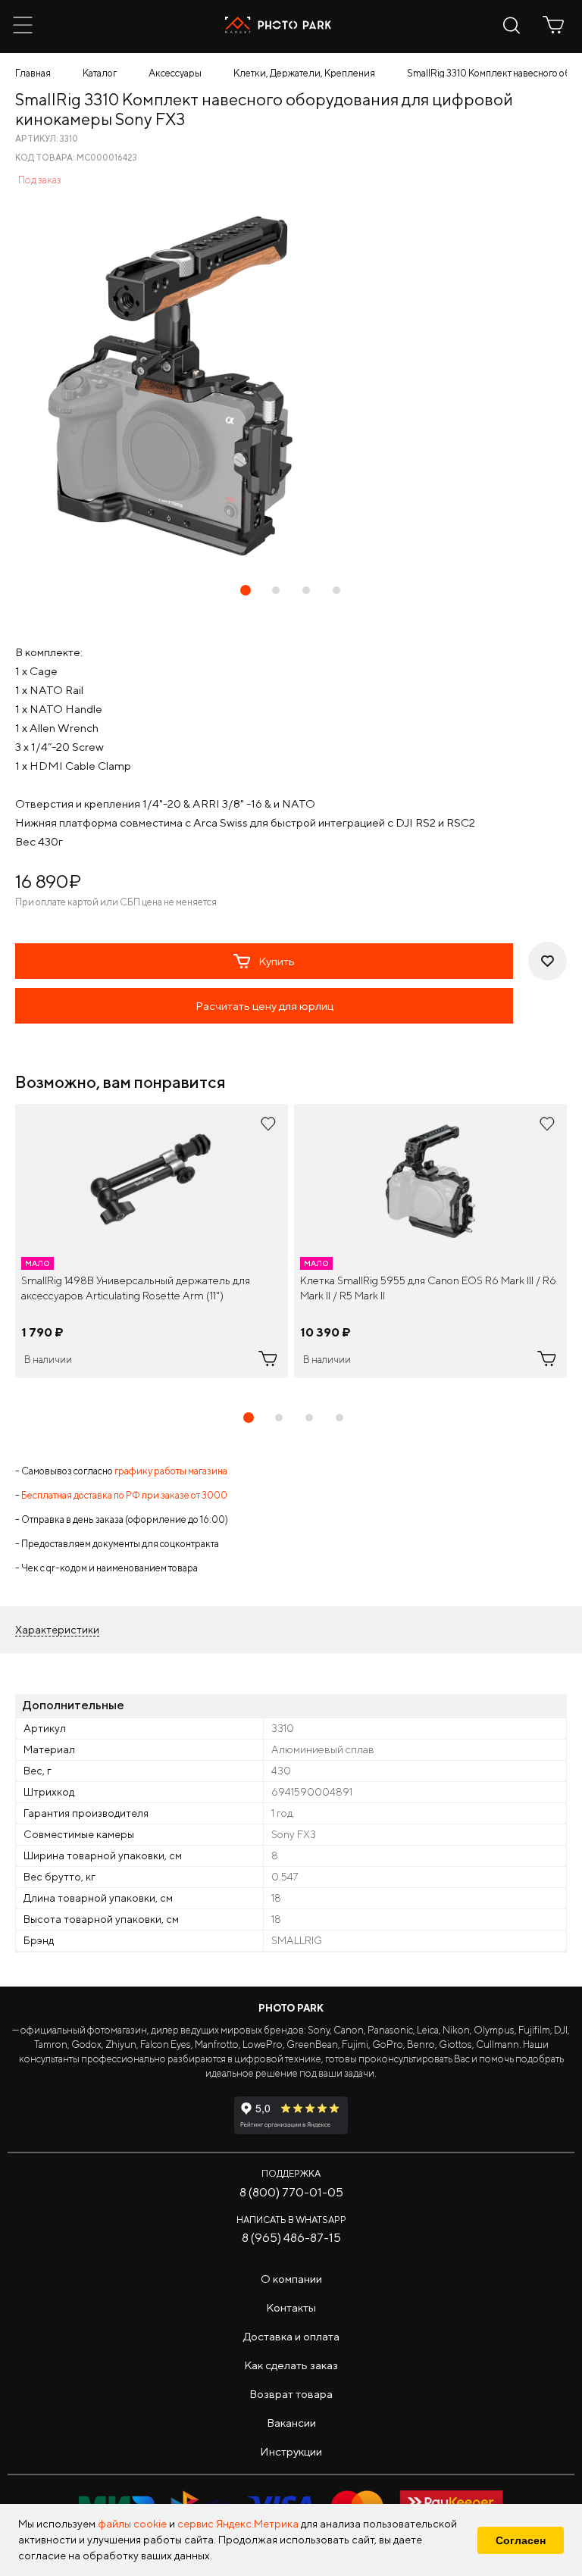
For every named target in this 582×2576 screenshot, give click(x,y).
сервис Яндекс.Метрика (238, 2524)
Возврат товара (291, 2394)
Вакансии (291, 2423)
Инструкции (291, 2451)
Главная (33, 73)
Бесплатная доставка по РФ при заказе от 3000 (124, 1495)
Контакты (291, 2307)
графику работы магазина (171, 1471)
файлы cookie (132, 2524)
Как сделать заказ (291, 2365)
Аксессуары (175, 73)
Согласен (521, 2540)
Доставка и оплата (291, 2336)
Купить (277, 961)
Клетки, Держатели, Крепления (304, 73)
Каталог (100, 73)
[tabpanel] (152, 1241)
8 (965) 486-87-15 (291, 2238)
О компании (291, 2279)
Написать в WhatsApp (291, 2220)
